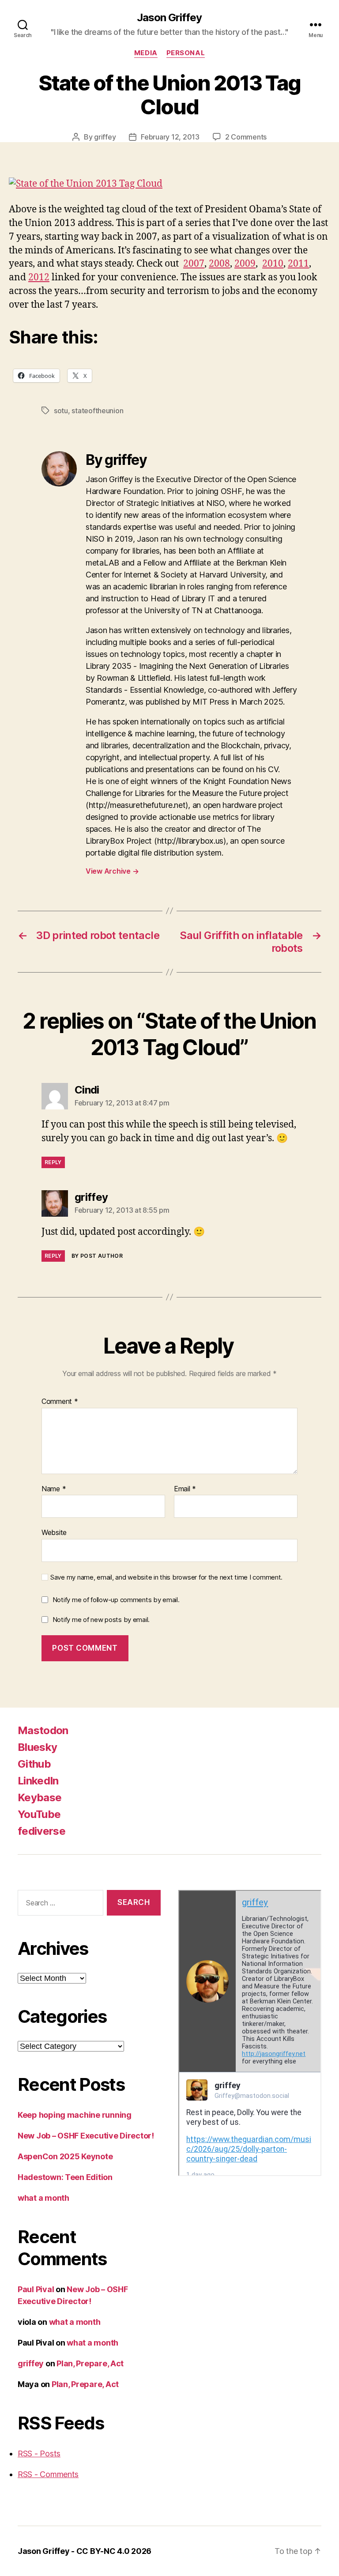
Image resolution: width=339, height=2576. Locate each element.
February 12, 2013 (170, 137)
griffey (105, 137)
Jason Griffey (169, 18)
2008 (219, 264)
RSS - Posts (39, 2453)
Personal (186, 53)
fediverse (41, 1831)
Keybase (40, 1797)
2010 (273, 264)
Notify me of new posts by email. (101, 1620)
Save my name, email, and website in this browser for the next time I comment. (166, 1577)
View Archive (112, 871)
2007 (194, 264)
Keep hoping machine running (75, 2115)
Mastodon (43, 1730)
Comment (60, 1402)
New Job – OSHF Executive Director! (86, 2136)
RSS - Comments (48, 2474)
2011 (298, 264)
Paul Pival (36, 2289)
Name (54, 1489)
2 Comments (246, 137)
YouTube (39, 1814)
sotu (61, 411)
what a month (43, 2198)
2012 (39, 277)
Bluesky (37, 1747)
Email (185, 1489)
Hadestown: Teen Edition (65, 2177)
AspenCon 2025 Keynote (65, 2156)
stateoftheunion (97, 411)
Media (146, 53)
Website (54, 1532)
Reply (53, 1162)
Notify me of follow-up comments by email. (116, 1600)
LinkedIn (38, 1781)
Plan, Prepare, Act (90, 2363)
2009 (245, 264)
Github (34, 1764)
